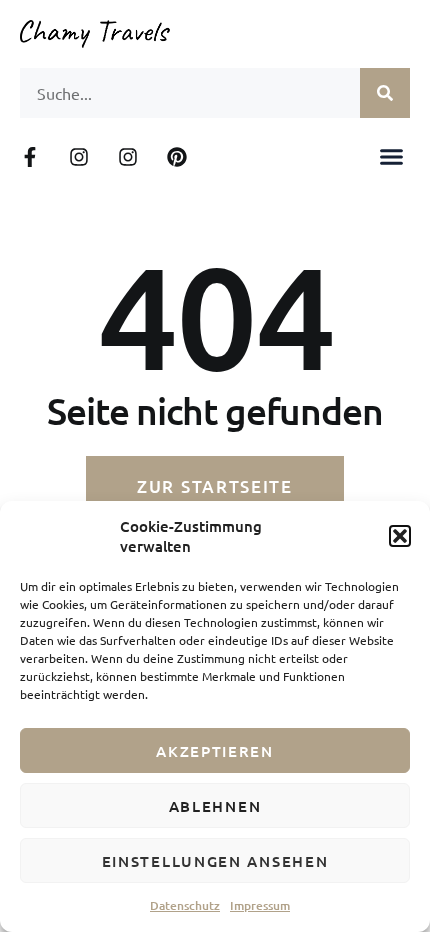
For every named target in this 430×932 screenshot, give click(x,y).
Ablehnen (215, 806)
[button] (400, 536)
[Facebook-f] (30, 157)
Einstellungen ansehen (215, 861)
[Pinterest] (177, 157)
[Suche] (385, 93)
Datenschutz (185, 905)
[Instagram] (79, 157)
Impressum (260, 905)
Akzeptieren (215, 751)
